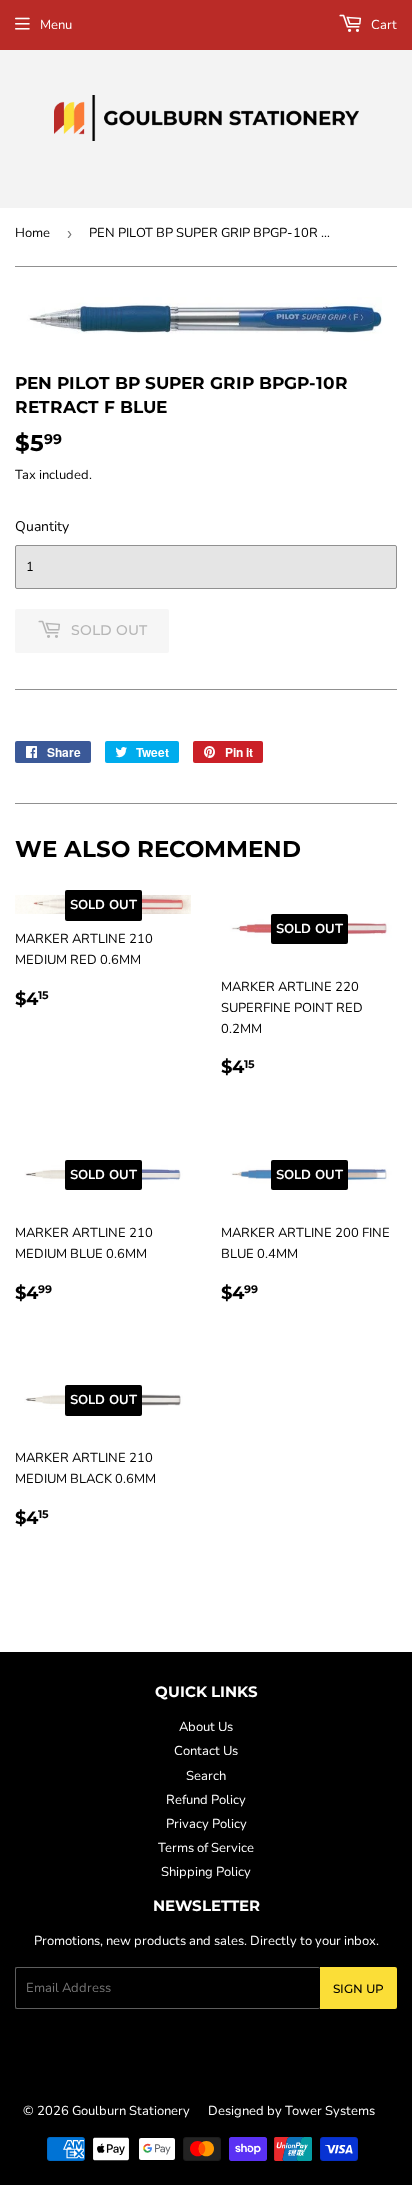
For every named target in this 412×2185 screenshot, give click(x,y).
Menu (56, 25)
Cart (382, 25)
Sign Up (358, 1988)
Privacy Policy (206, 1824)
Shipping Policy (206, 1872)
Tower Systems (330, 2111)
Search (206, 1776)
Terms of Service (206, 1848)
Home (32, 233)
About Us (206, 1727)
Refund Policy (206, 1800)
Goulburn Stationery (131, 2111)
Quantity (42, 526)
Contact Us (206, 1751)
